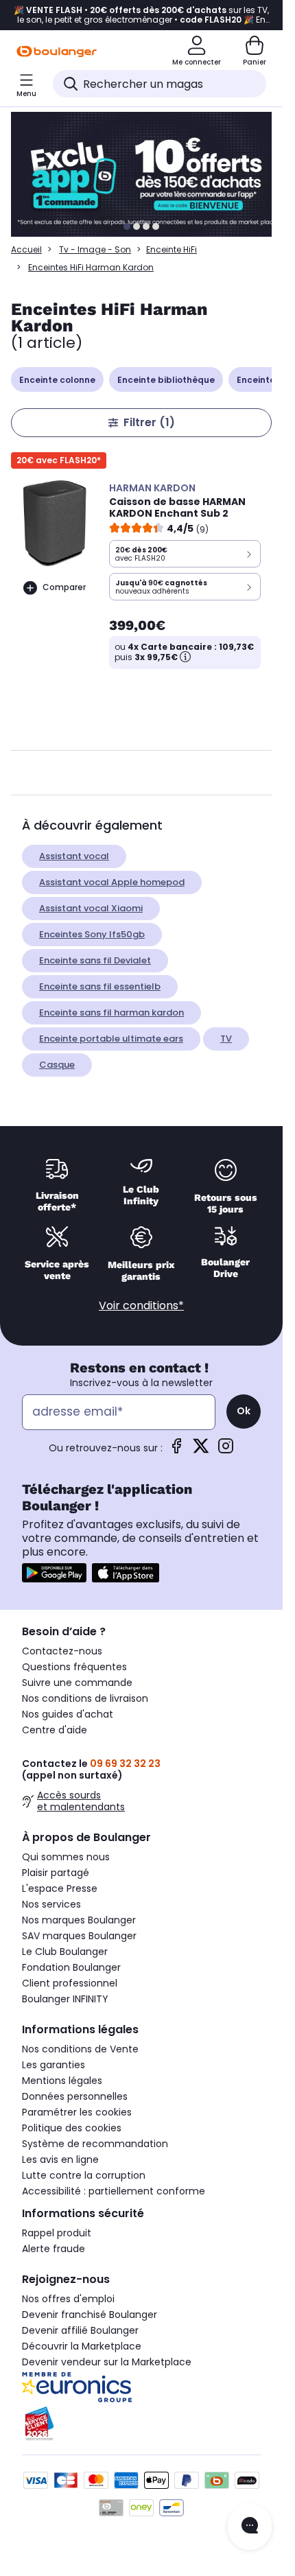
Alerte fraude (54, 2249)
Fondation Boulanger (71, 1967)
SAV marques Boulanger (79, 1936)
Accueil (26, 249)
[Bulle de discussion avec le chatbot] (250, 2527)
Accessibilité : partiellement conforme (114, 2191)
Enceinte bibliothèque (166, 380)
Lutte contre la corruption (84, 2175)
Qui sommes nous (66, 1857)
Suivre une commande (77, 1683)
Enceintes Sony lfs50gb (92, 934)
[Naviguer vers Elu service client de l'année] (141, 2424)
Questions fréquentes (74, 1667)
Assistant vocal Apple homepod (112, 882)
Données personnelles (75, 2096)
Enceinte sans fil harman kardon (111, 1012)
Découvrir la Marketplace (82, 2346)
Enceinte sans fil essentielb (100, 986)
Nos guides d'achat (68, 1714)
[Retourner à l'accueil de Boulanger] (57, 51)
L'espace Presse (60, 1888)
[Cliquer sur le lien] (147, 174)
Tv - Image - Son (95, 249)
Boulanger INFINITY (65, 1999)
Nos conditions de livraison (85, 1698)
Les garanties (54, 2065)
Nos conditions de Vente (80, 2049)
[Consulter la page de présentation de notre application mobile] (54, 1573)
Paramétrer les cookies (77, 2112)
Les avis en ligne (60, 2159)
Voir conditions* (141, 1305)
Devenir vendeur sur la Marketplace (107, 2362)
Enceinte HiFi (172, 249)
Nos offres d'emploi (68, 2299)
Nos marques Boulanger (79, 1920)
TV (226, 1039)
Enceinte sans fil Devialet (95, 960)
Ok (244, 1411)
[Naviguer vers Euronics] (141, 2387)
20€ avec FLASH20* (59, 460)
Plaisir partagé (56, 1873)
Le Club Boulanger (65, 1952)
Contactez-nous (62, 1651)
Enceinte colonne (57, 380)
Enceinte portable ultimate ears (111, 1039)
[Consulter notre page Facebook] (176, 1450)
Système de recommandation (95, 2144)
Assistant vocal (74, 856)
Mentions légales (62, 2081)
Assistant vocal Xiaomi (91, 908)
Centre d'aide (55, 1730)
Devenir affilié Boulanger (80, 2330)
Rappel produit (57, 2233)
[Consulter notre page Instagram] (226, 1450)
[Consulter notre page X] (201, 1450)
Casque (57, 1065)
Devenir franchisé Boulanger (90, 2315)
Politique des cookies (72, 2128)
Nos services (51, 1904)
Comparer (64, 587)
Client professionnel (70, 1983)
